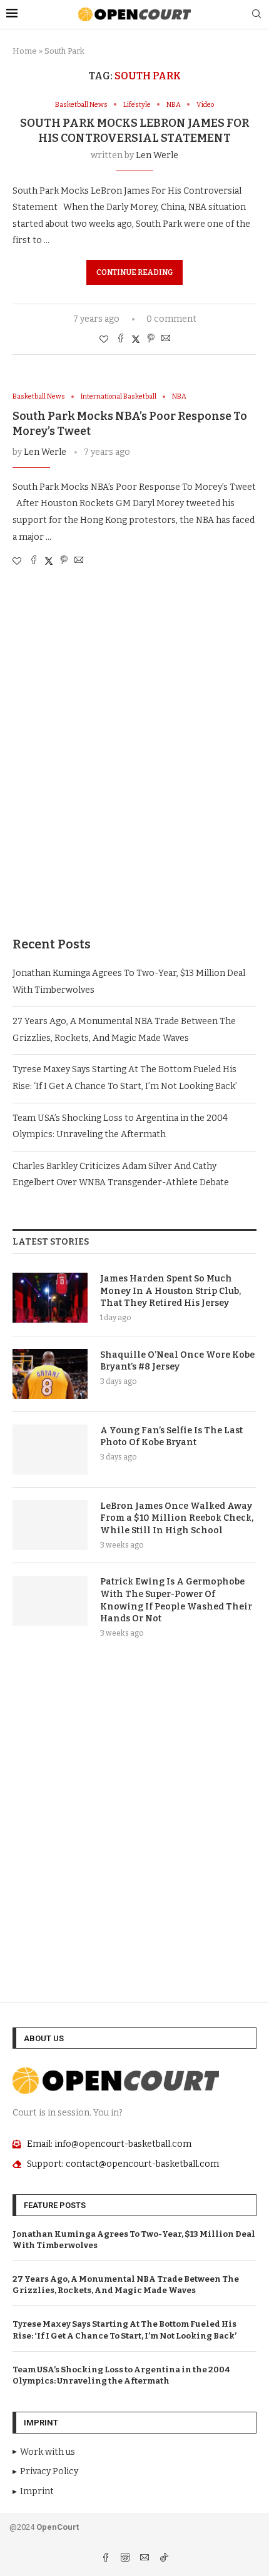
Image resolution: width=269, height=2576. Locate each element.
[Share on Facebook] (121, 339)
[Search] (256, 15)
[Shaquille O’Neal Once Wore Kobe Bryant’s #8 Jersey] (50, 1374)
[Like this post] (104, 340)
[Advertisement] (134, 764)
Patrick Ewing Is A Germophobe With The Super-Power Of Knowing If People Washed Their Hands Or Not (176, 1600)
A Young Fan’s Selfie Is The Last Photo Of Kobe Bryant (171, 1437)
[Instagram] (126, 2559)
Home (25, 51)
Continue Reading (134, 272)
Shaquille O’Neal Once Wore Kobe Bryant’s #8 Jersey (177, 1361)
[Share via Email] (166, 339)
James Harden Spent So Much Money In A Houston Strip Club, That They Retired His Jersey (170, 1291)
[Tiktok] (164, 2559)
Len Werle (157, 155)
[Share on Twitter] (136, 339)
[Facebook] (107, 2559)
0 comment (171, 319)
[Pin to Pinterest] (151, 339)
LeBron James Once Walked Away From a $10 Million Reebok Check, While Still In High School (177, 1518)
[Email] (145, 2559)
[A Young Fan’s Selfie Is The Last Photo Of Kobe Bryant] (50, 1450)
